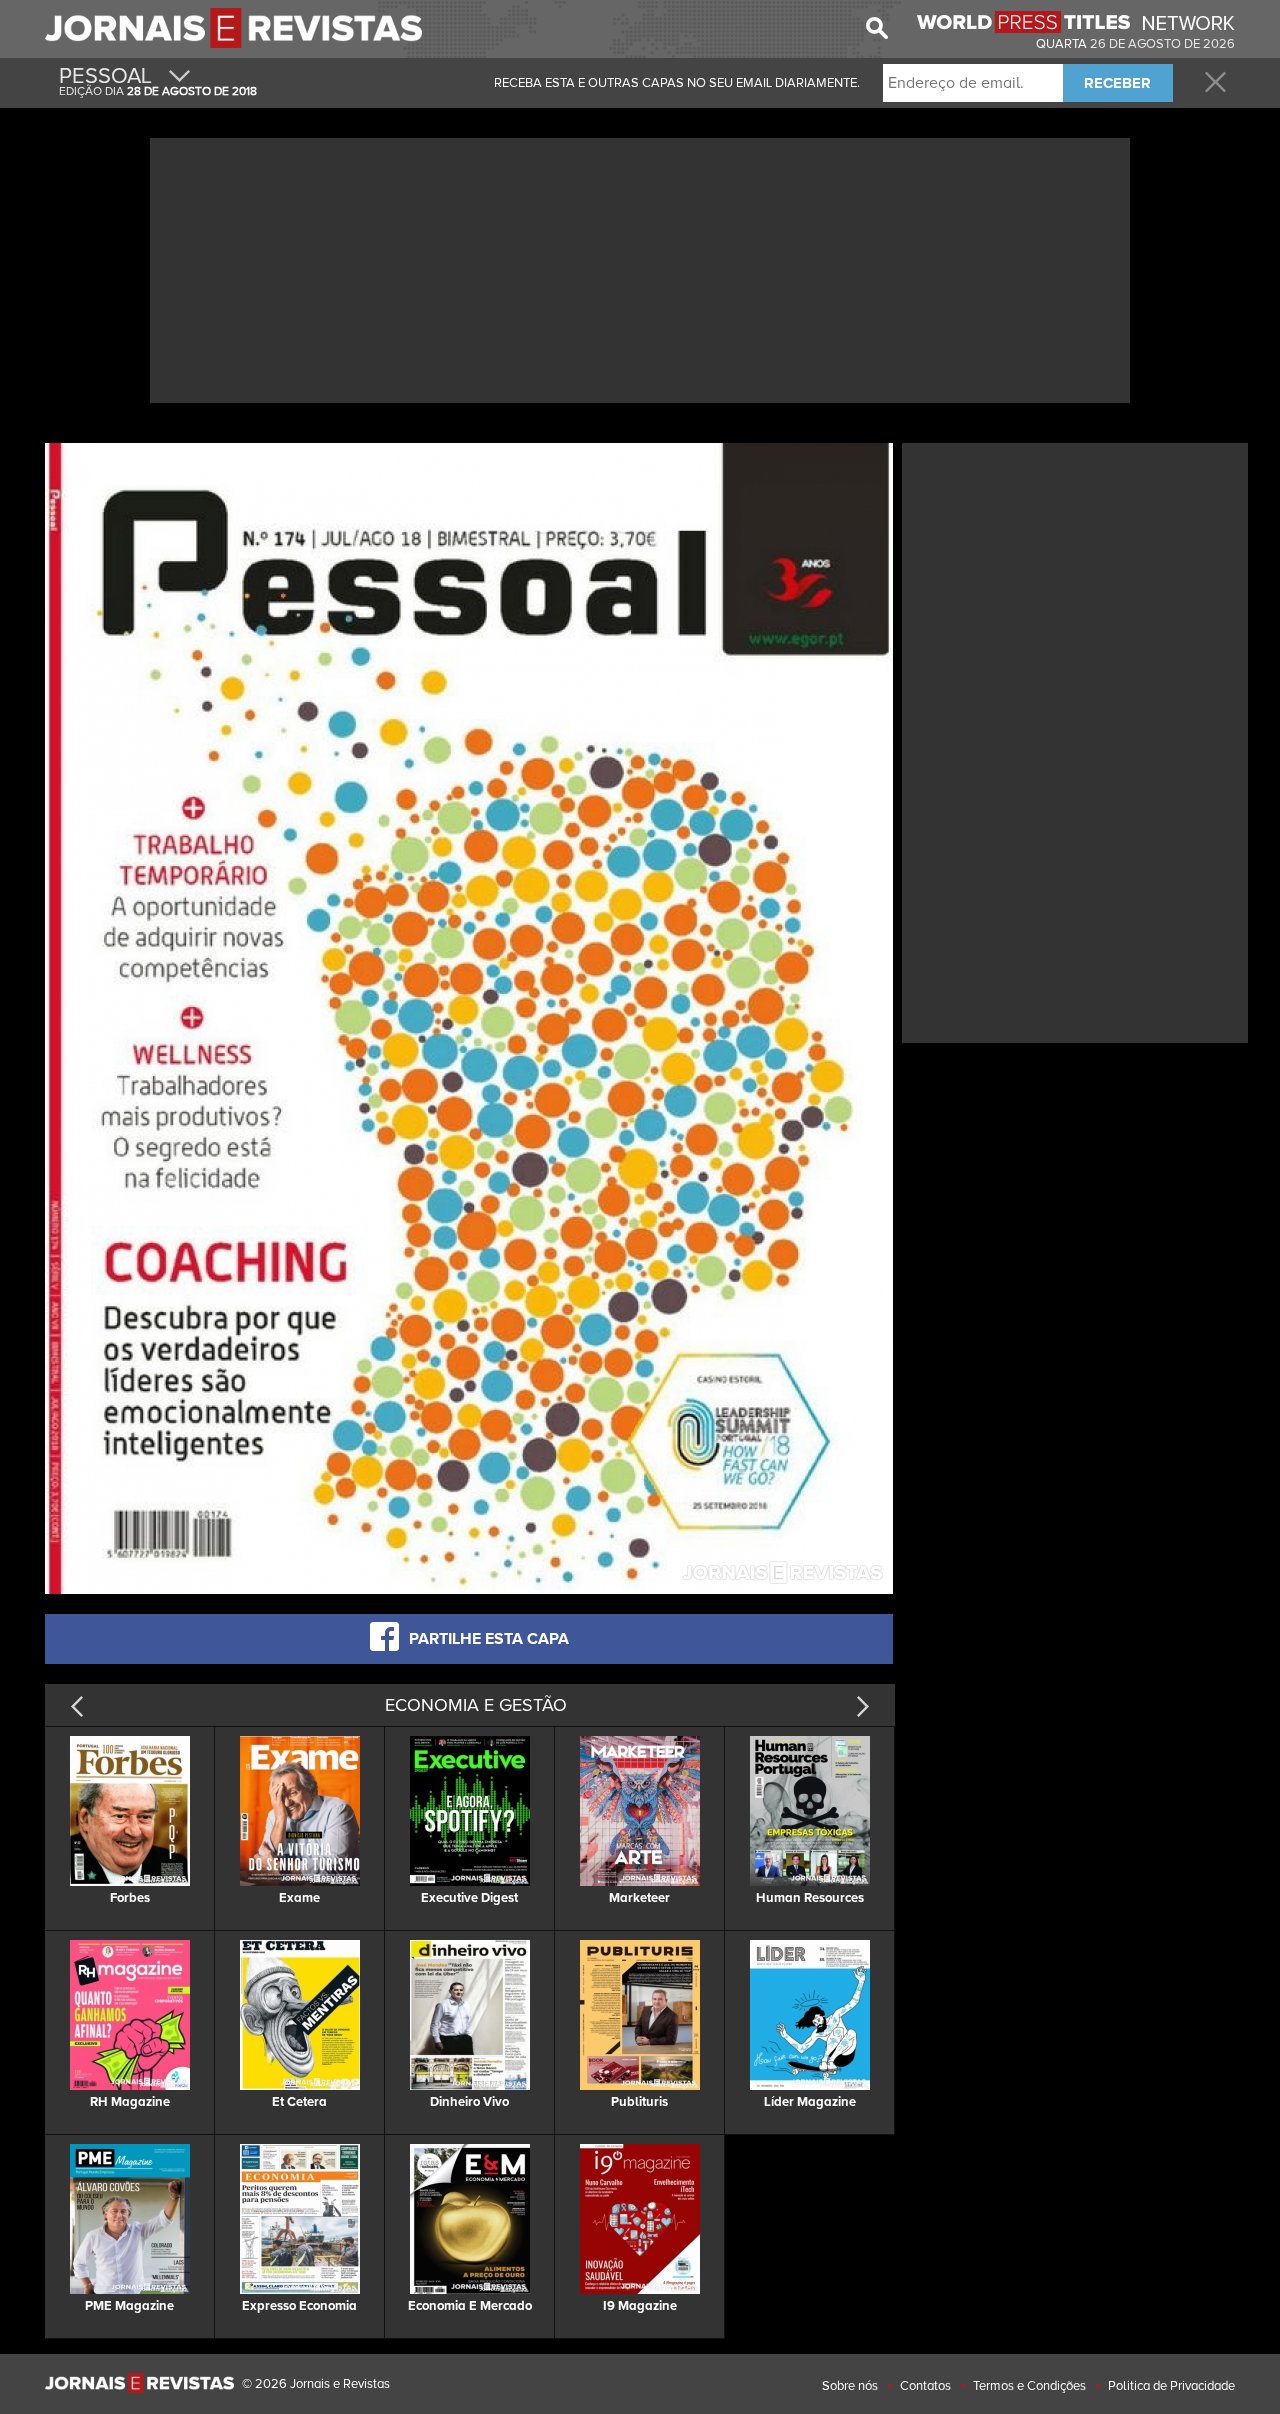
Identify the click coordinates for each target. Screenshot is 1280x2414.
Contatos (925, 2386)
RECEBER (1117, 83)
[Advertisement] (640, 268)
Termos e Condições (1029, 2386)
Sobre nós (850, 2386)
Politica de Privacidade (1171, 2386)
